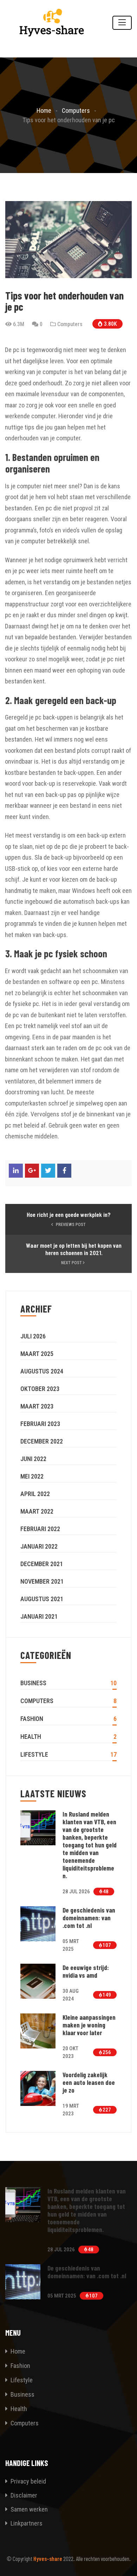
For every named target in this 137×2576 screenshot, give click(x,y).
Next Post (72, 1263)
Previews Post (70, 1225)
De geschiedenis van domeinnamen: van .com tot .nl (89, 1918)
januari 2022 (39, 1546)
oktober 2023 (40, 1389)
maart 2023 (37, 1406)
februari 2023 (40, 1424)
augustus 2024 (42, 1371)
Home (18, 2351)
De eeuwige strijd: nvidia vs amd (86, 1971)
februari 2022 (40, 1529)
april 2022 (35, 1494)
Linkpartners (26, 2523)
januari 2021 (39, 1616)
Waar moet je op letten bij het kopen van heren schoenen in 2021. (74, 1249)
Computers (70, 324)
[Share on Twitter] (48, 1171)
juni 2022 (33, 1459)
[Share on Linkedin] (16, 1171)
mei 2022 (32, 1476)
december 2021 (42, 1564)
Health (31, 1737)
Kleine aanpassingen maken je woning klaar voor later (89, 2025)
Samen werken (28, 2509)
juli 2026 (33, 1336)
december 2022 (42, 1441)
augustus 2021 (42, 1599)
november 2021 (42, 1581)
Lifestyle (34, 1754)
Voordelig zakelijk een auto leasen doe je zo (89, 2082)
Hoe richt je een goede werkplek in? (69, 1215)
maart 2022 (37, 1511)
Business (33, 1683)
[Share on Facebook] (64, 1171)
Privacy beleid (28, 2481)
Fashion (32, 1719)
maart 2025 (37, 1354)
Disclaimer (23, 2495)
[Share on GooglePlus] (32, 1171)
